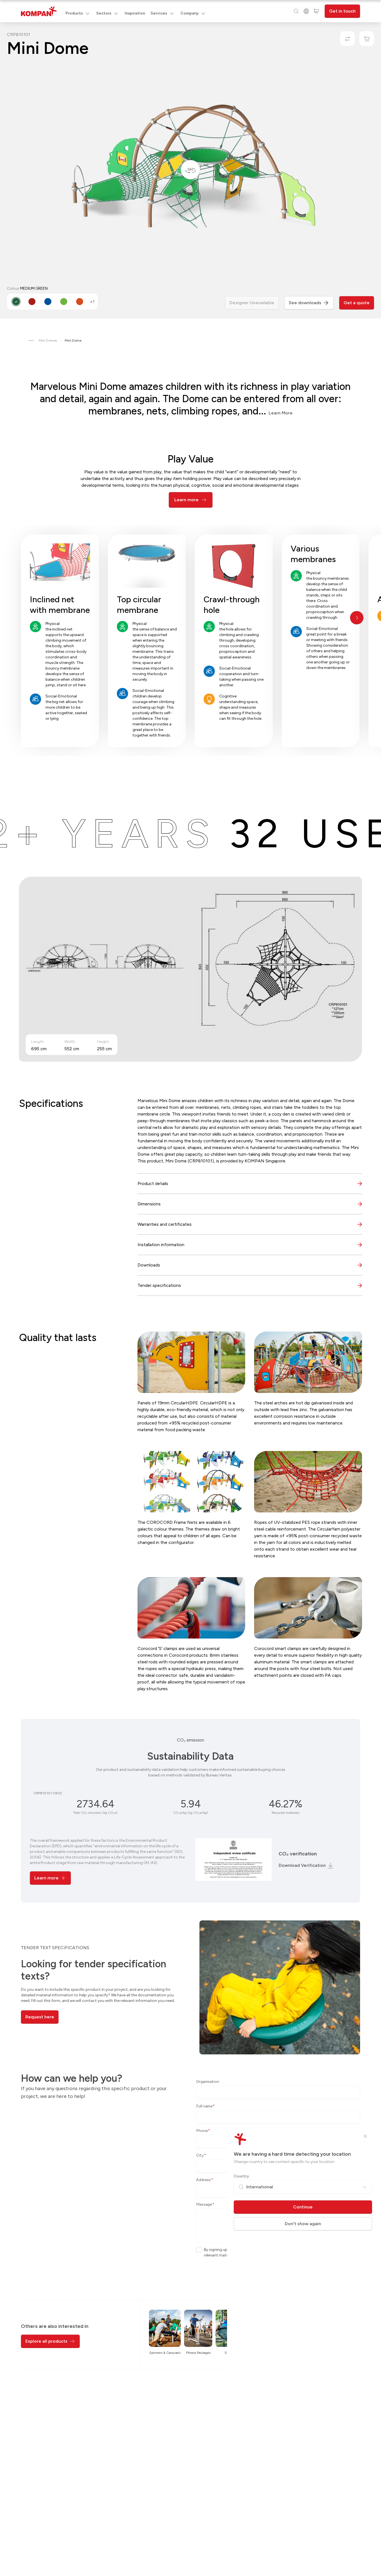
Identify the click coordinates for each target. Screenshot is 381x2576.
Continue (303, 2207)
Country (241, 2176)
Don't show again (303, 2224)
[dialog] (191, 1288)
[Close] (365, 2136)
